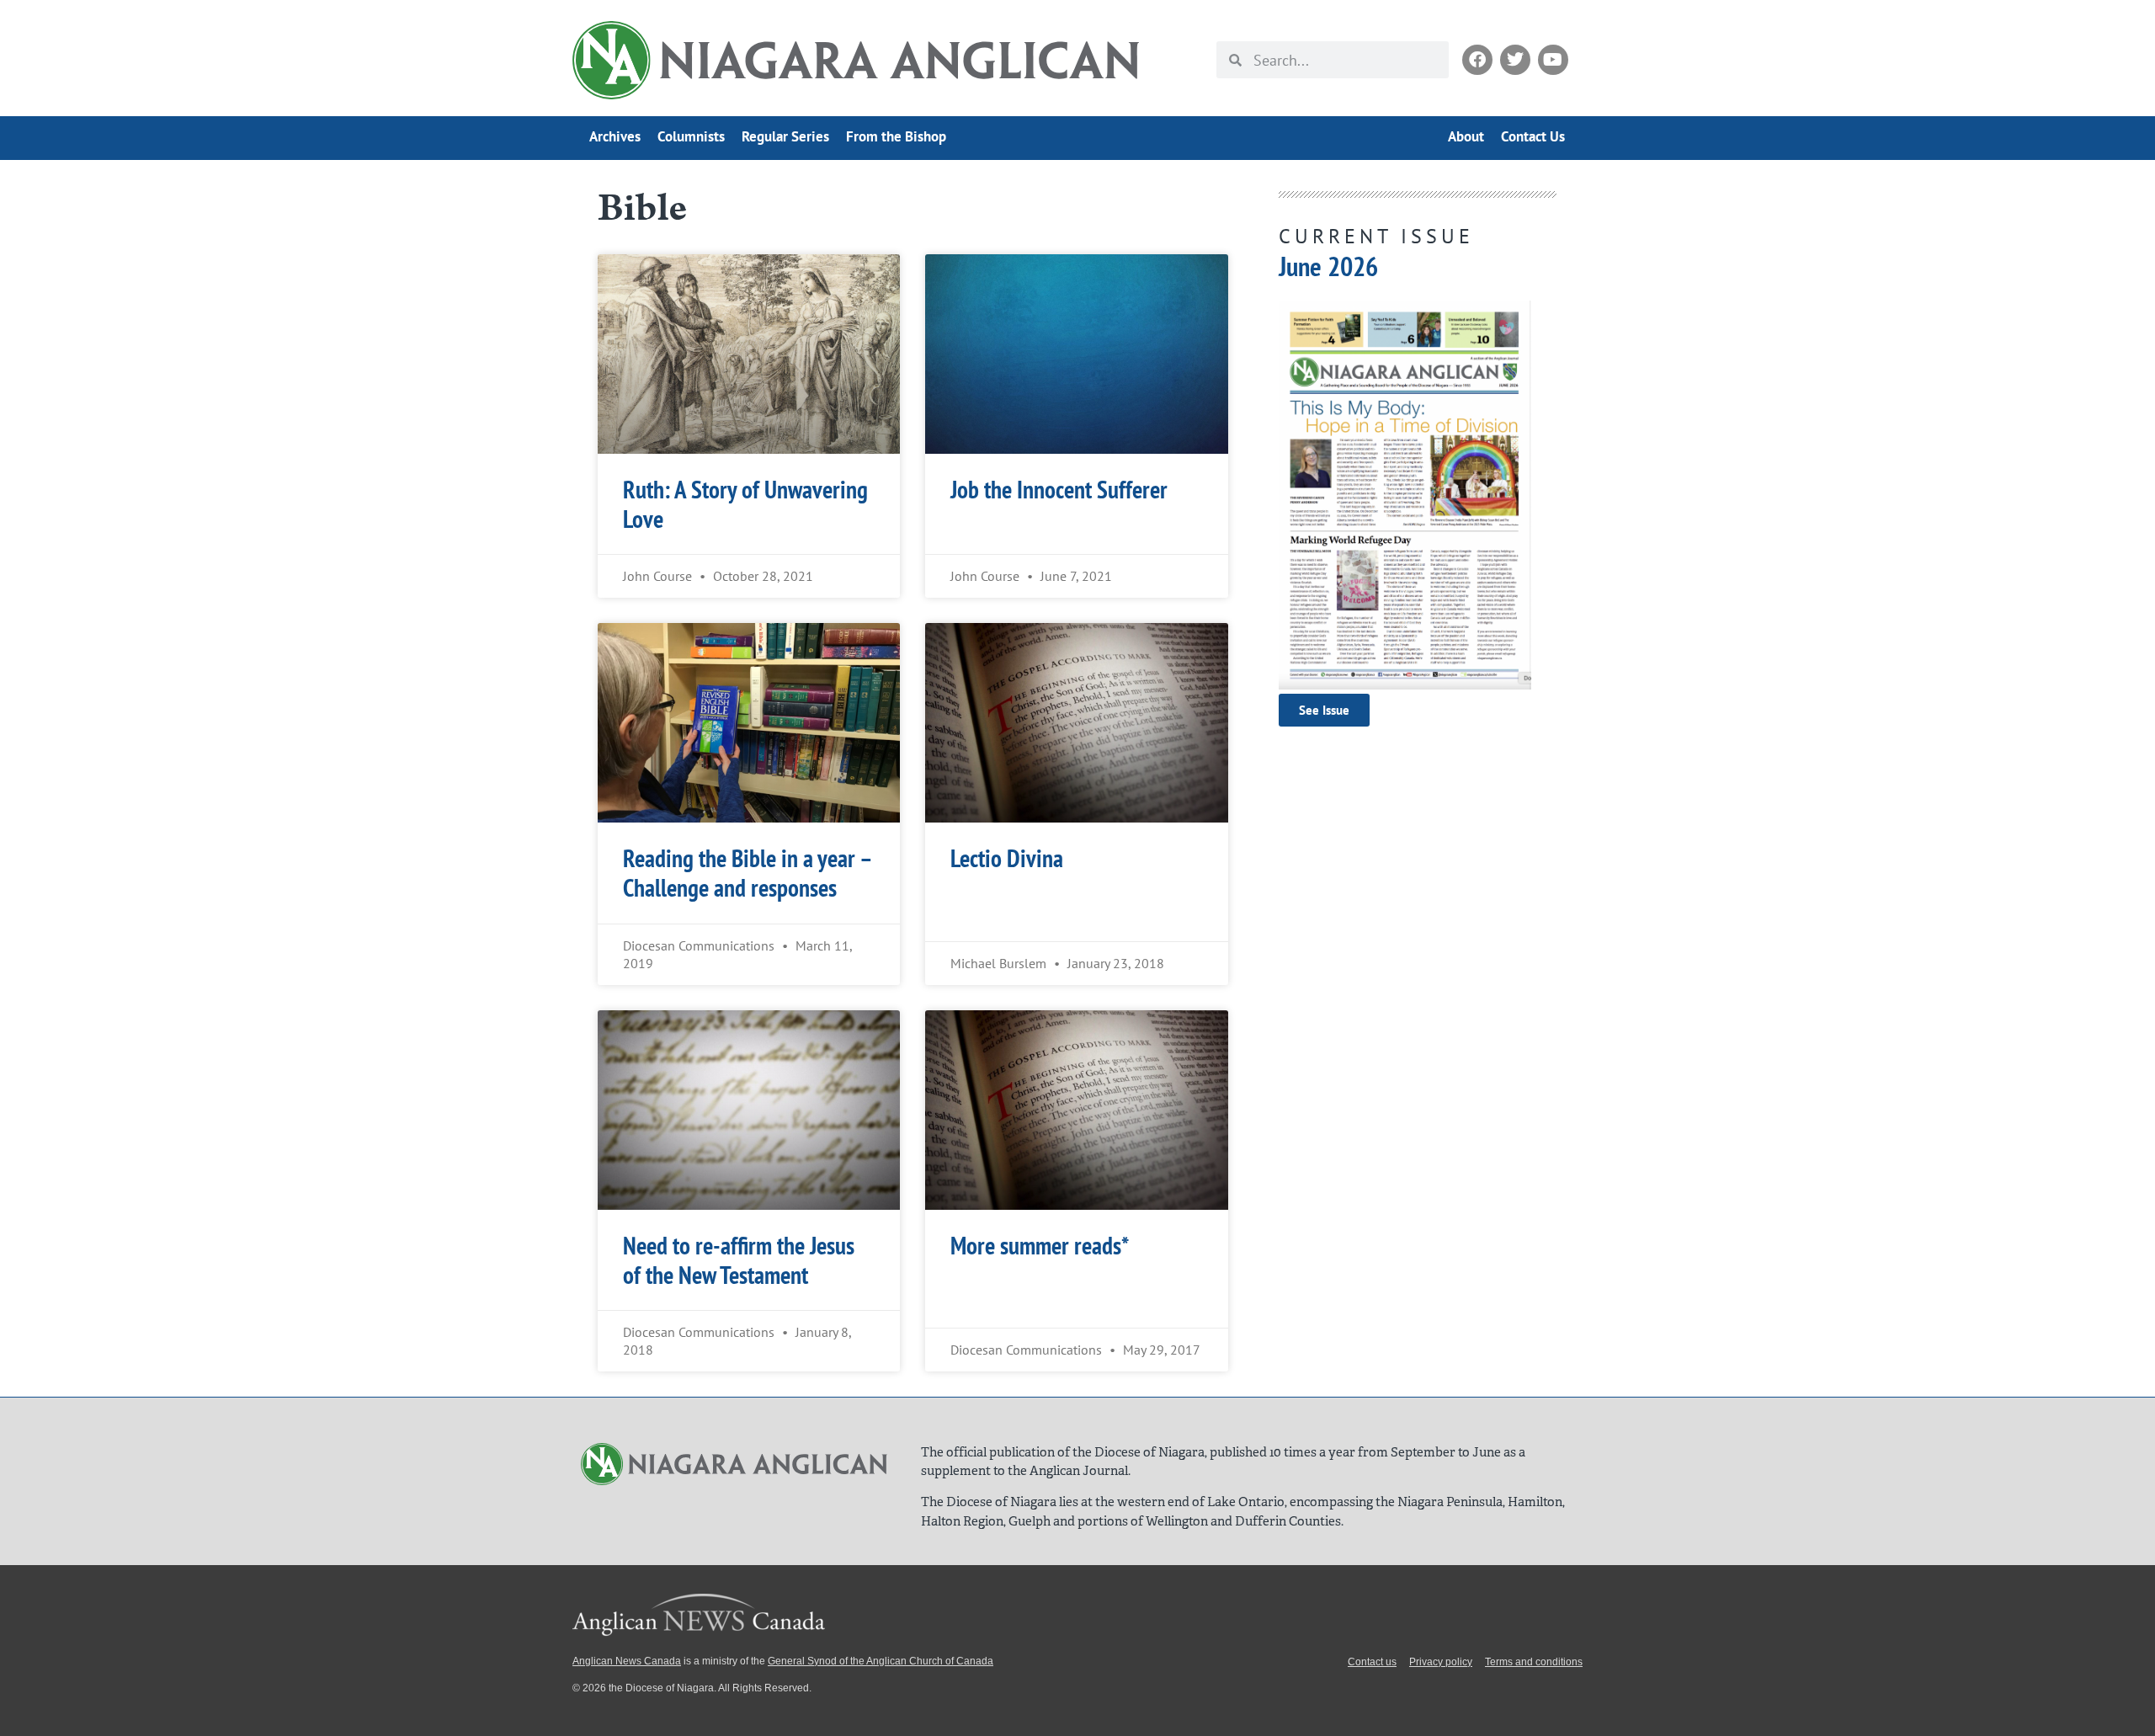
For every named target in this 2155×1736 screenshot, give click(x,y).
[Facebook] (1477, 60)
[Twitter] (1515, 60)
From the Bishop (896, 136)
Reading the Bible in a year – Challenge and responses (747, 873)
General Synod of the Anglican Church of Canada (881, 1661)
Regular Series (785, 136)
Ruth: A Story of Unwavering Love (745, 504)
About (1466, 136)
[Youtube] (1553, 60)
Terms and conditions (1534, 1662)
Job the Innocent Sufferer (1059, 490)
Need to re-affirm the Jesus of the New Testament (739, 1260)
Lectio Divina (1007, 858)
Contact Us (1533, 136)
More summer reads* (1040, 1246)
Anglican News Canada (627, 1661)
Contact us (1372, 1662)
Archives (615, 136)
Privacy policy (1441, 1662)
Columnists (691, 136)
